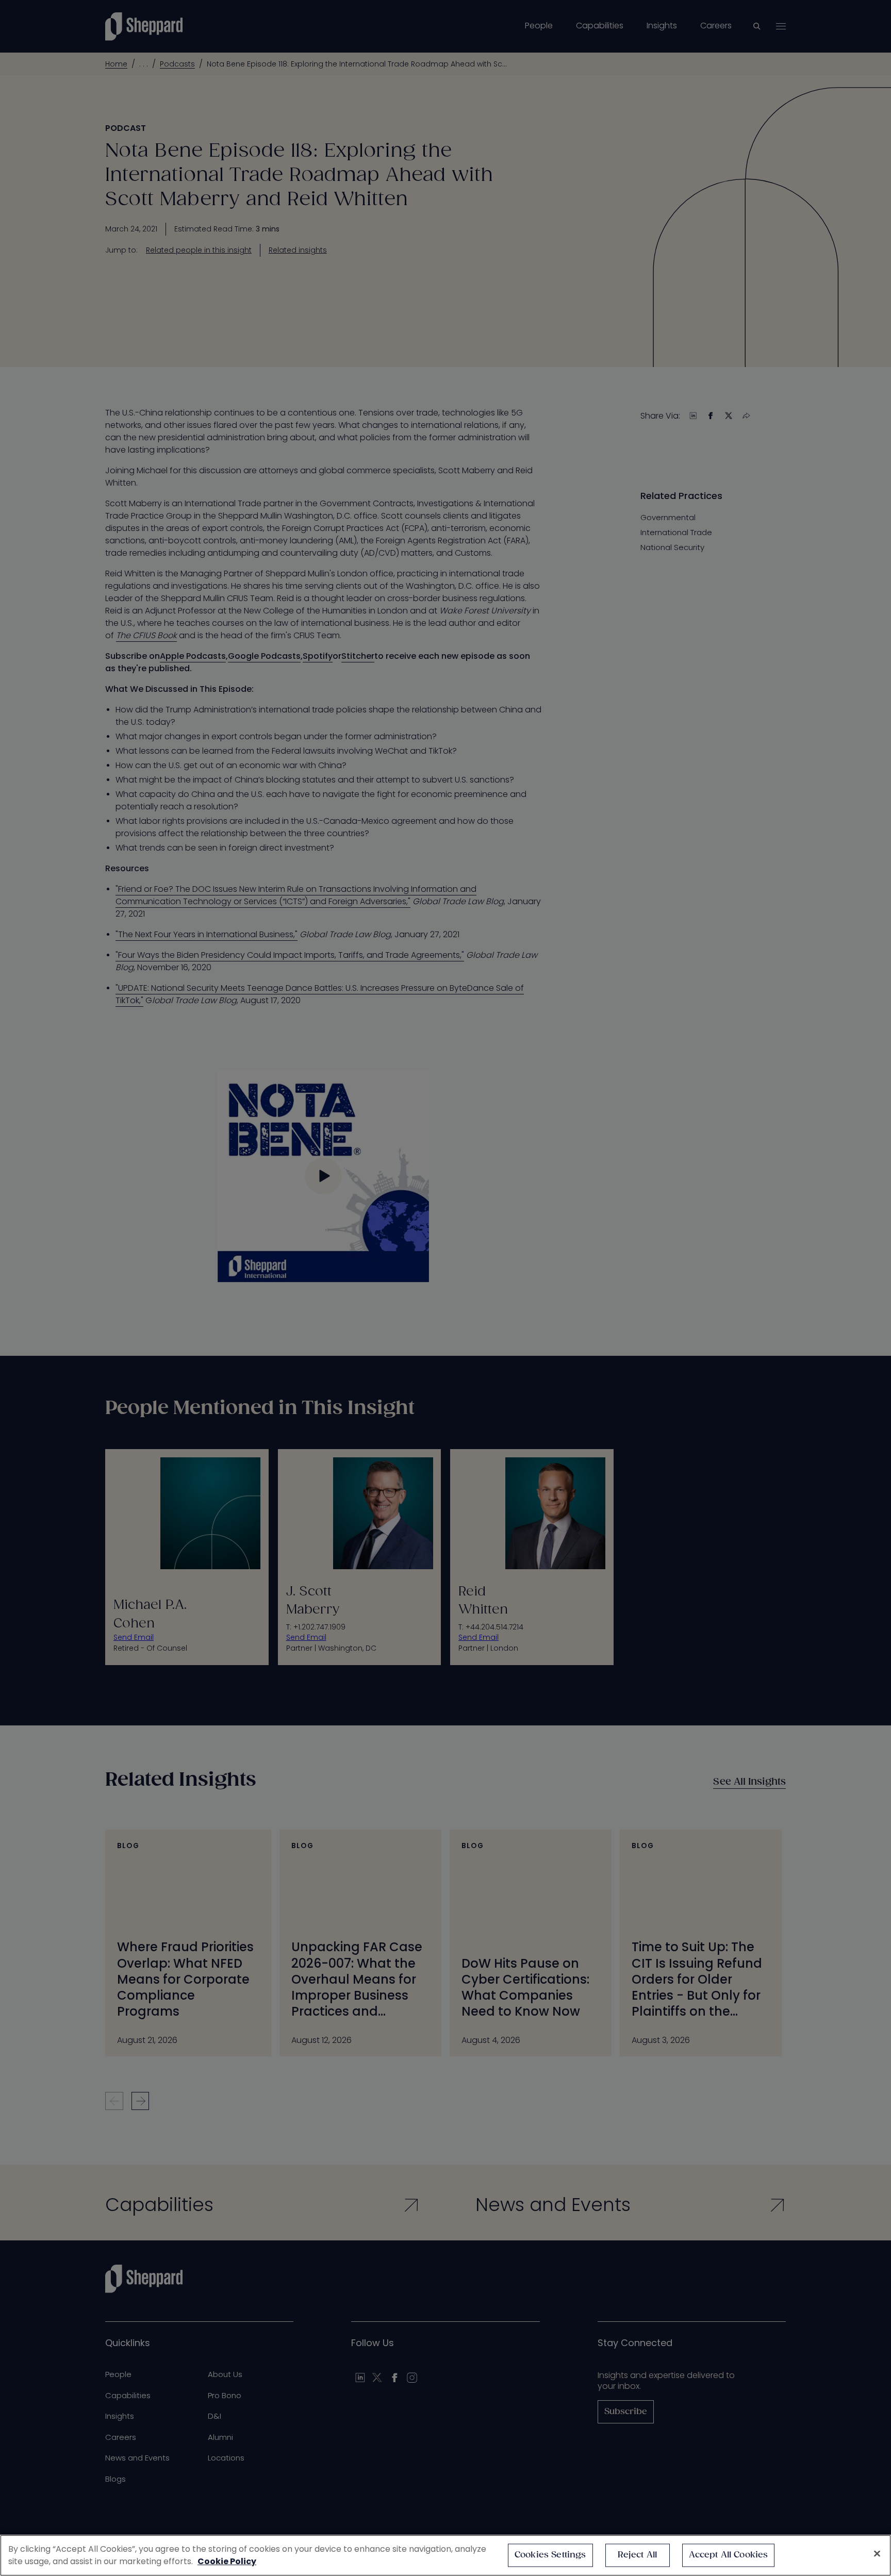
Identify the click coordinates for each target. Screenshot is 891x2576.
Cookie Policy (227, 2561)
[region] (445, 2555)
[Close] (877, 2554)
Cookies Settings (550, 2555)
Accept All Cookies (729, 2555)
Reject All (638, 2555)
